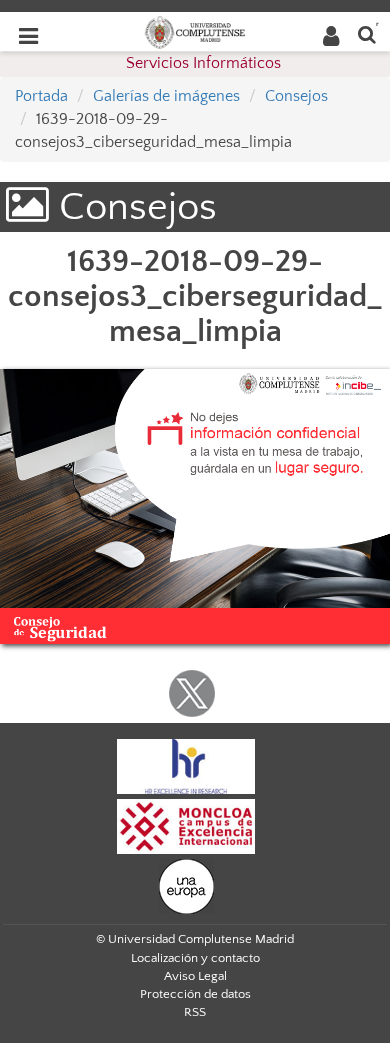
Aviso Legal (195, 976)
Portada (41, 96)
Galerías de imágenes (166, 96)
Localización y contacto (195, 958)
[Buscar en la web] (367, 33)
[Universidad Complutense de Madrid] (195, 31)
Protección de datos (195, 994)
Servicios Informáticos (203, 63)
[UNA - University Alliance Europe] (186, 885)
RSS (195, 1012)
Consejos (296, 96)
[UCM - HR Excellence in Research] (186, 765)
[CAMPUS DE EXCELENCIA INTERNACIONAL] (186, 825)
